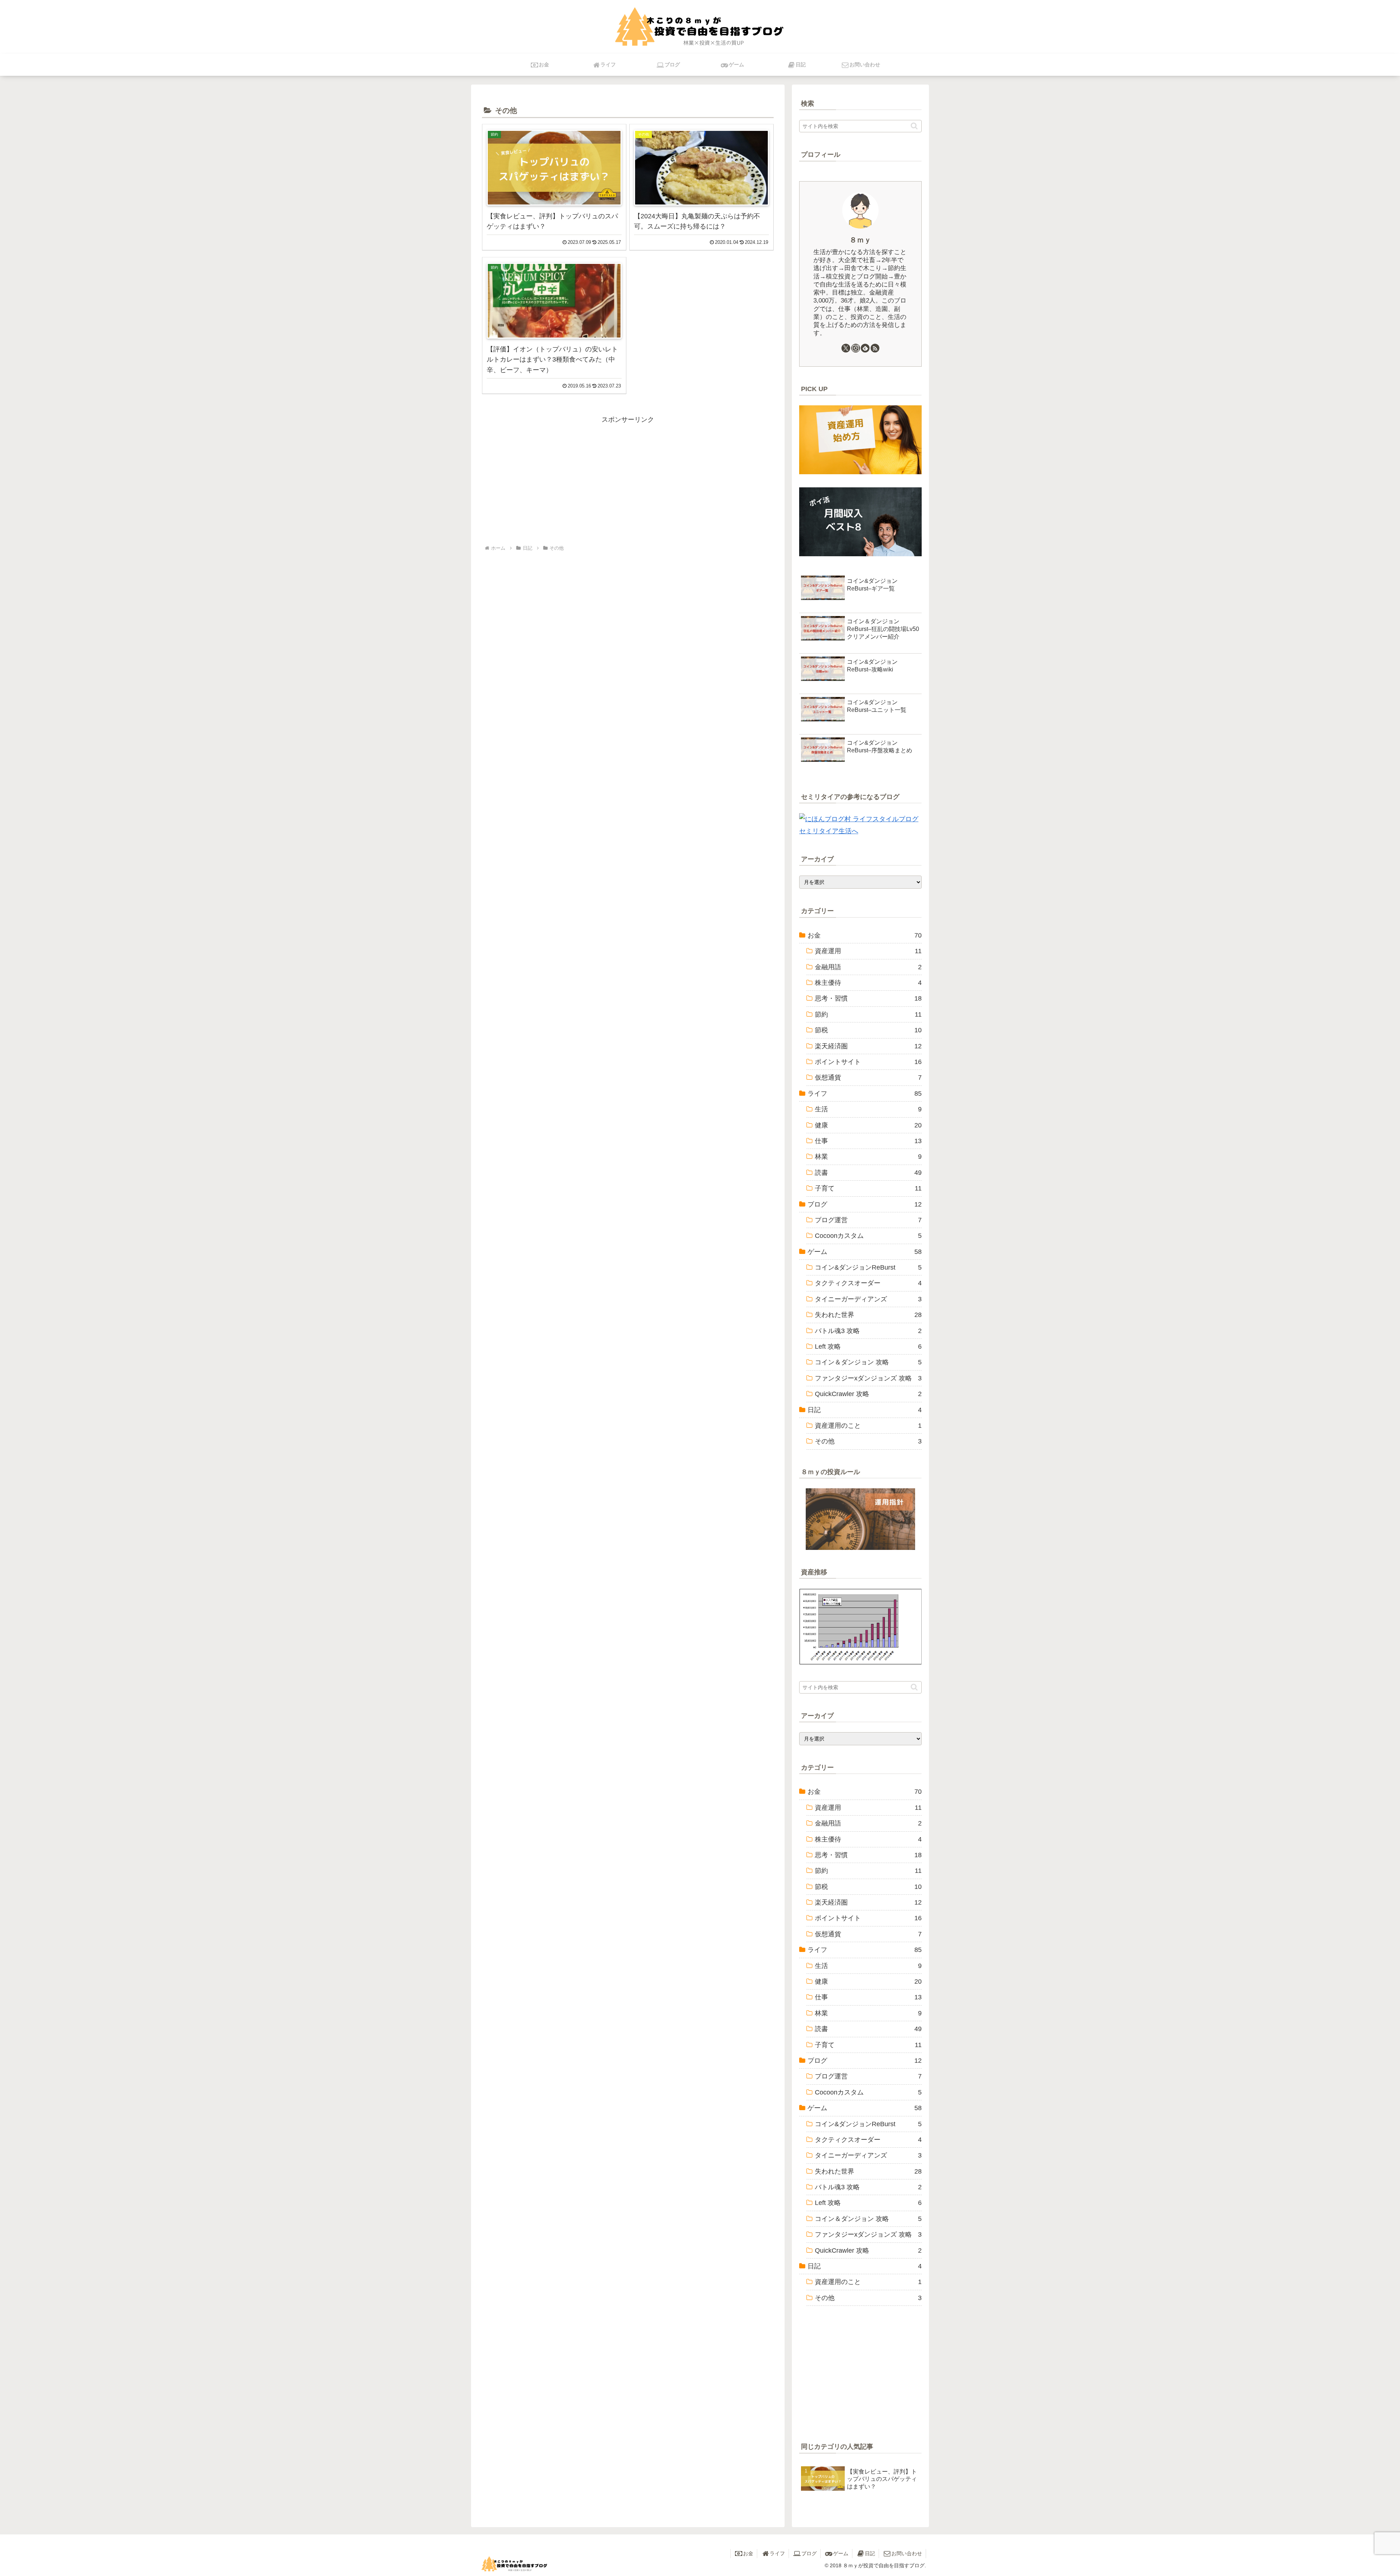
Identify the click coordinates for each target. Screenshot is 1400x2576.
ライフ (777, 2553)
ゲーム (841, 2553)
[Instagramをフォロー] (856, 348)
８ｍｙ (860, 240)
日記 (870, 2553)
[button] (914, 126)
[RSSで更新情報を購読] (875, 348)
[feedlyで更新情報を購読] (865, 348)
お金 (748, 2553)
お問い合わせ (907, 2553)
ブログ (809, 2553)
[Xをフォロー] (846, 348)
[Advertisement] (628, 476)
